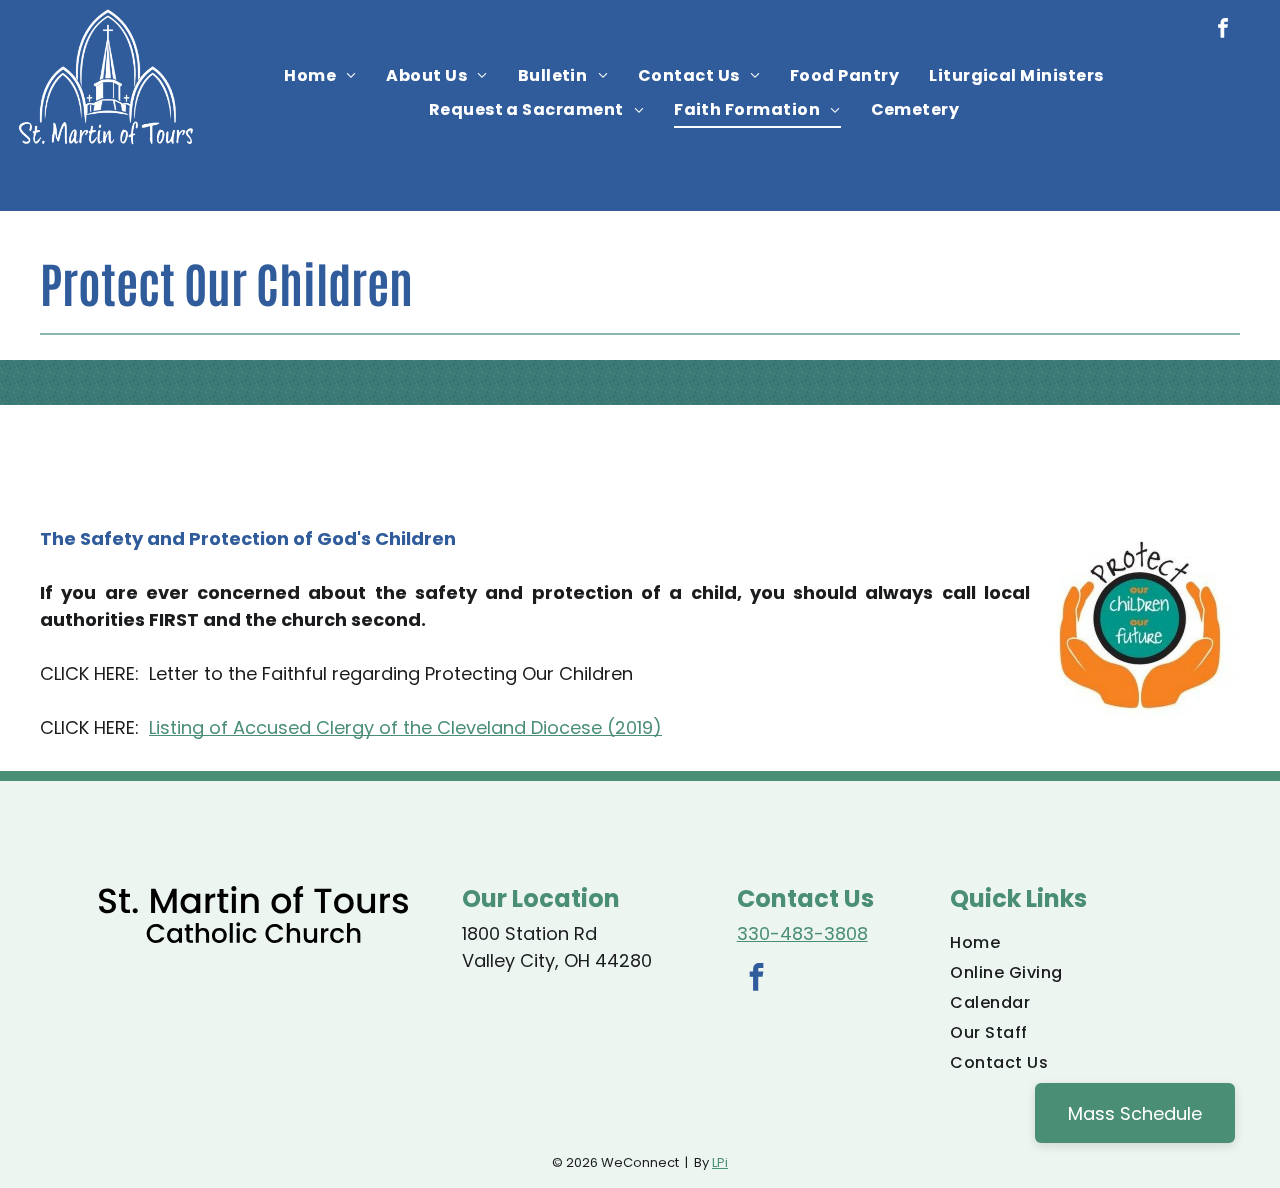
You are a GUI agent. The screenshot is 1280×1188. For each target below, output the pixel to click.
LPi (720, 1162)
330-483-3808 (802, 933)
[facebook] (1223, 30)
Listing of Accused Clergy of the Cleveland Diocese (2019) (405, 727)
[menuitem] (320, 76)
